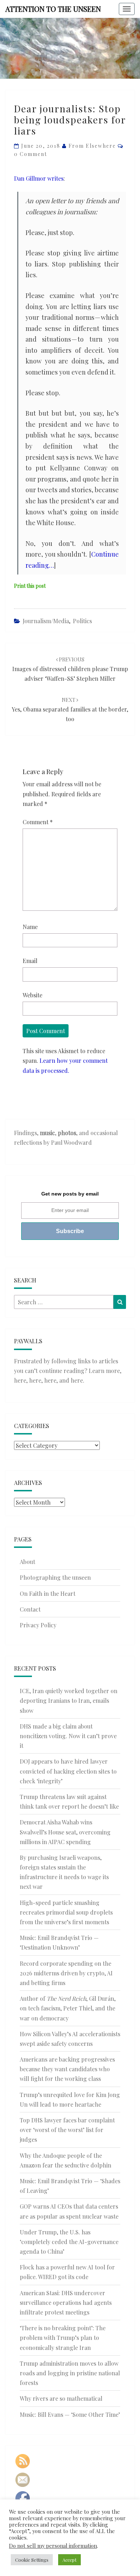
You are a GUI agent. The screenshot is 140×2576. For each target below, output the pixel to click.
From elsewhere (92, 146)
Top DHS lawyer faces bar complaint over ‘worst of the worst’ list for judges (67, 2130)
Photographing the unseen (55, 1577)
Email (30, 961)
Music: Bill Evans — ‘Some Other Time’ (70, 2414)
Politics (82, 621)
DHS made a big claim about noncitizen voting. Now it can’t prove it (68, 1736)
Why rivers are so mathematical (61, 2398)
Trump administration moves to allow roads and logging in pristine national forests (70, 2373)
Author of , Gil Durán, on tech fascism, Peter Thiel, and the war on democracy (68, 2008)
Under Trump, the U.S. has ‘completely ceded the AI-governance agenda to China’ (69, 2242)
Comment (38, 822)
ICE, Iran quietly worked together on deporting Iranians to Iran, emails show (69, 1700)
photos (67, 1133)
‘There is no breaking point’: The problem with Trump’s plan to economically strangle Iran (63, 2338)
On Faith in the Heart (48, 1593)
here (20, 1380)
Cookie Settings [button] (32, 2560)
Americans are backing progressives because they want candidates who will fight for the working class (67, 2069)
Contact (30, 1609)
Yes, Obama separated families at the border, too (70, 710)
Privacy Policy (38, 1625)
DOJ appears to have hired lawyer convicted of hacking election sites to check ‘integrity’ (68, 1771)
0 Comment (31, 154)
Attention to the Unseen (53, 9)
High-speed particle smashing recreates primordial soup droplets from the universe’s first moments (66, 1912)
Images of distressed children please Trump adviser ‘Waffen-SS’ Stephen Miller (70, 669)
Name (30, 927)
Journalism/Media (46, 621)
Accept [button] (69, 2560)
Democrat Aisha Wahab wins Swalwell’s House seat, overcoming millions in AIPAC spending (65, 1832)
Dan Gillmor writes (39, 178)
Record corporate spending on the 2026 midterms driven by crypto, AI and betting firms (66, 1973)
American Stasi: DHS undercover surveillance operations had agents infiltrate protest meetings (66, 2303)
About (27, 1562)
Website (32, 995)
